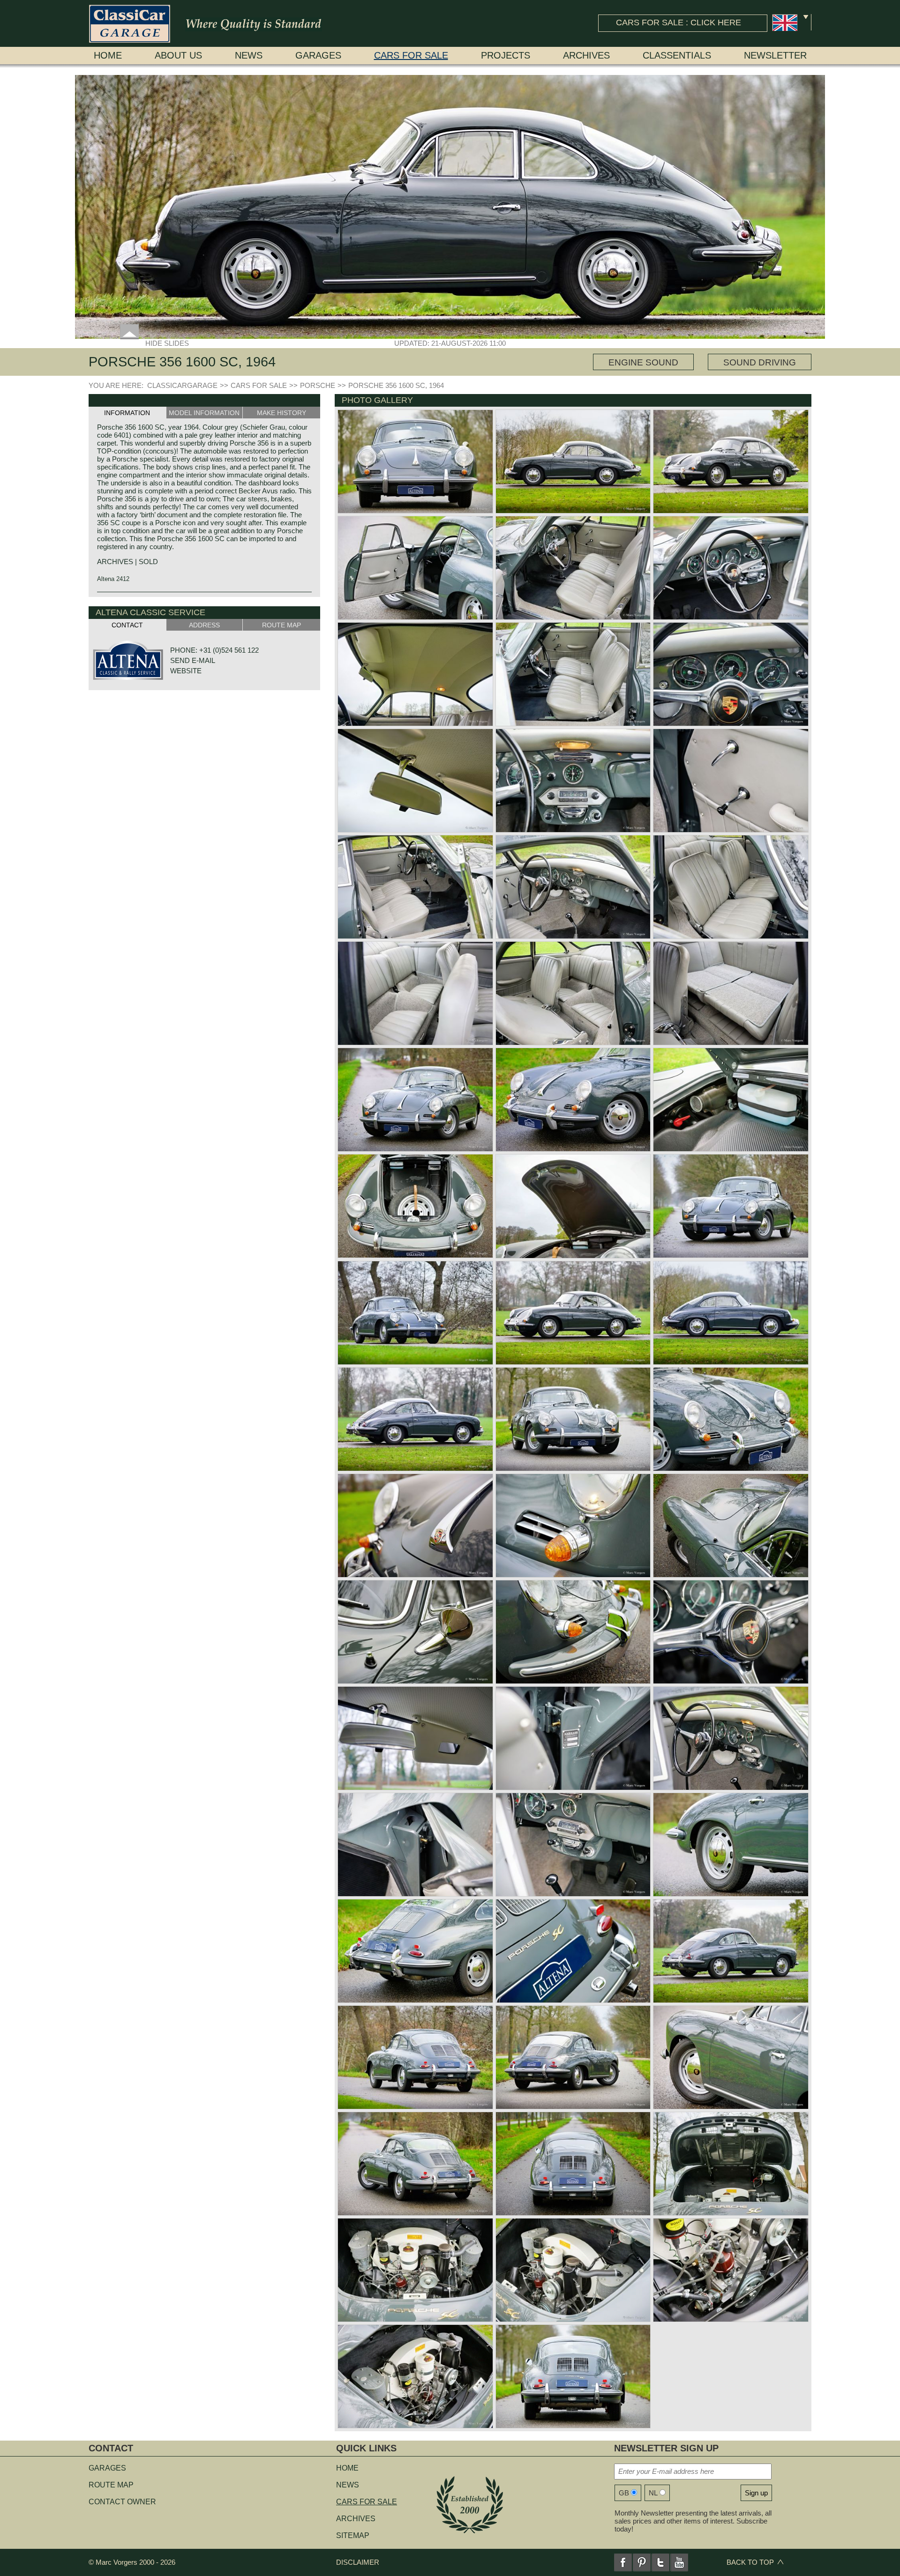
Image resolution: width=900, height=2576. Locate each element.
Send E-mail (193, 660)
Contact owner (122, 2502)
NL (653, 2493)
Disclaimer (358, 2562)
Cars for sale (411, 55)
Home (108, 55)
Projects (506, 55)
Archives (586, 55)
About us (178, 55)
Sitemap (353, 2535)
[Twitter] (660, 2562)
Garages (318, 55)
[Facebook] (623, 2562)
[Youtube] (679, 2562)
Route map (111, 2485)
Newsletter (775, 55)
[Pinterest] (642, 2562)
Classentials (677, 55)
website (186, 671)
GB (624, 2493)
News (249, 55)
